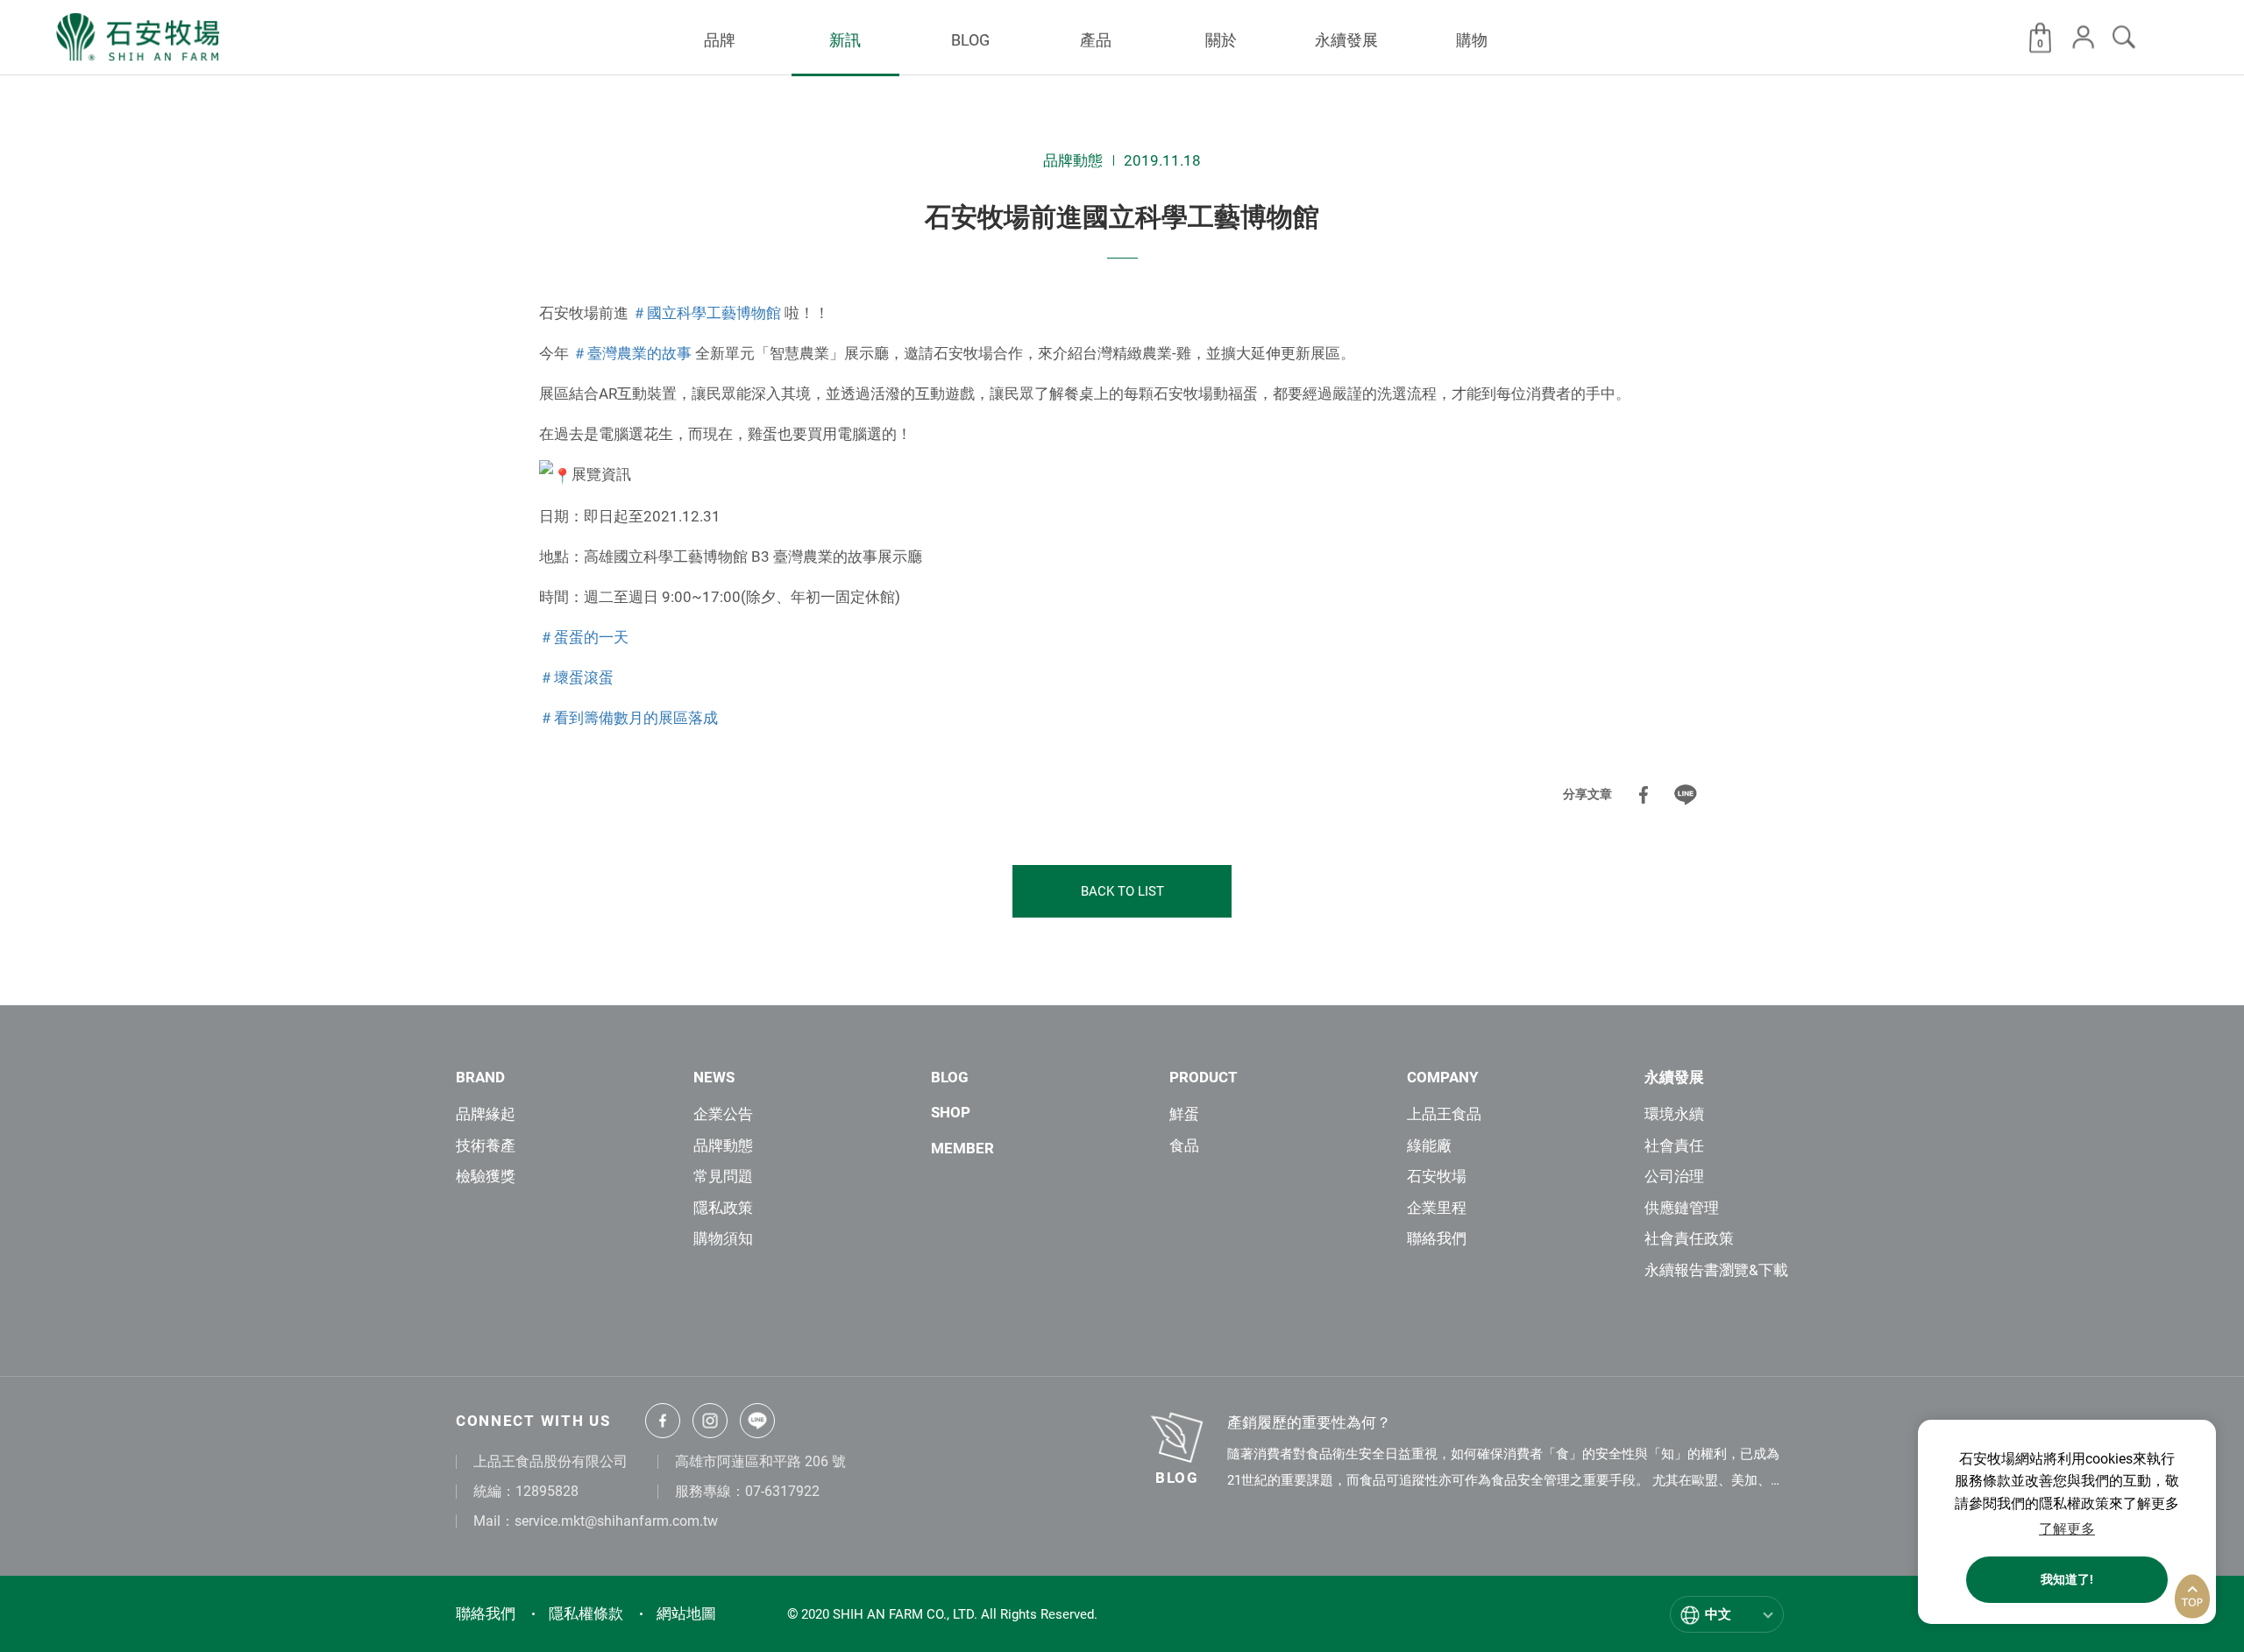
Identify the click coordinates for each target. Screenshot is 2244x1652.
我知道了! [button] (2067, 1580)
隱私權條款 (586, 1613)
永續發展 (1674, 1077)
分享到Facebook (1644, 795)
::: (527, 90)
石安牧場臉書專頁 (663, 1421)
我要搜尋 (2124, 37)
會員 (2084, 37)
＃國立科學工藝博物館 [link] (707, 313)
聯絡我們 (486, 1613)
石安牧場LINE (757, 1421)
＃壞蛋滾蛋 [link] (576, 677)
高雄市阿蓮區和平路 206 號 (760, 1461)
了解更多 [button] (2067, 1529)
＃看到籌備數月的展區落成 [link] (628, 718)
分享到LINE (1686, 795)
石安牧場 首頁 (139, 38)
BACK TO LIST (1122, 891)
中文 (1718, 1614)
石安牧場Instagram (710, 1421)
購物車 (2040, 43)
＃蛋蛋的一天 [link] (584, 637)
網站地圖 (686, 1613)
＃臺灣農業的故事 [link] (632, 353)
